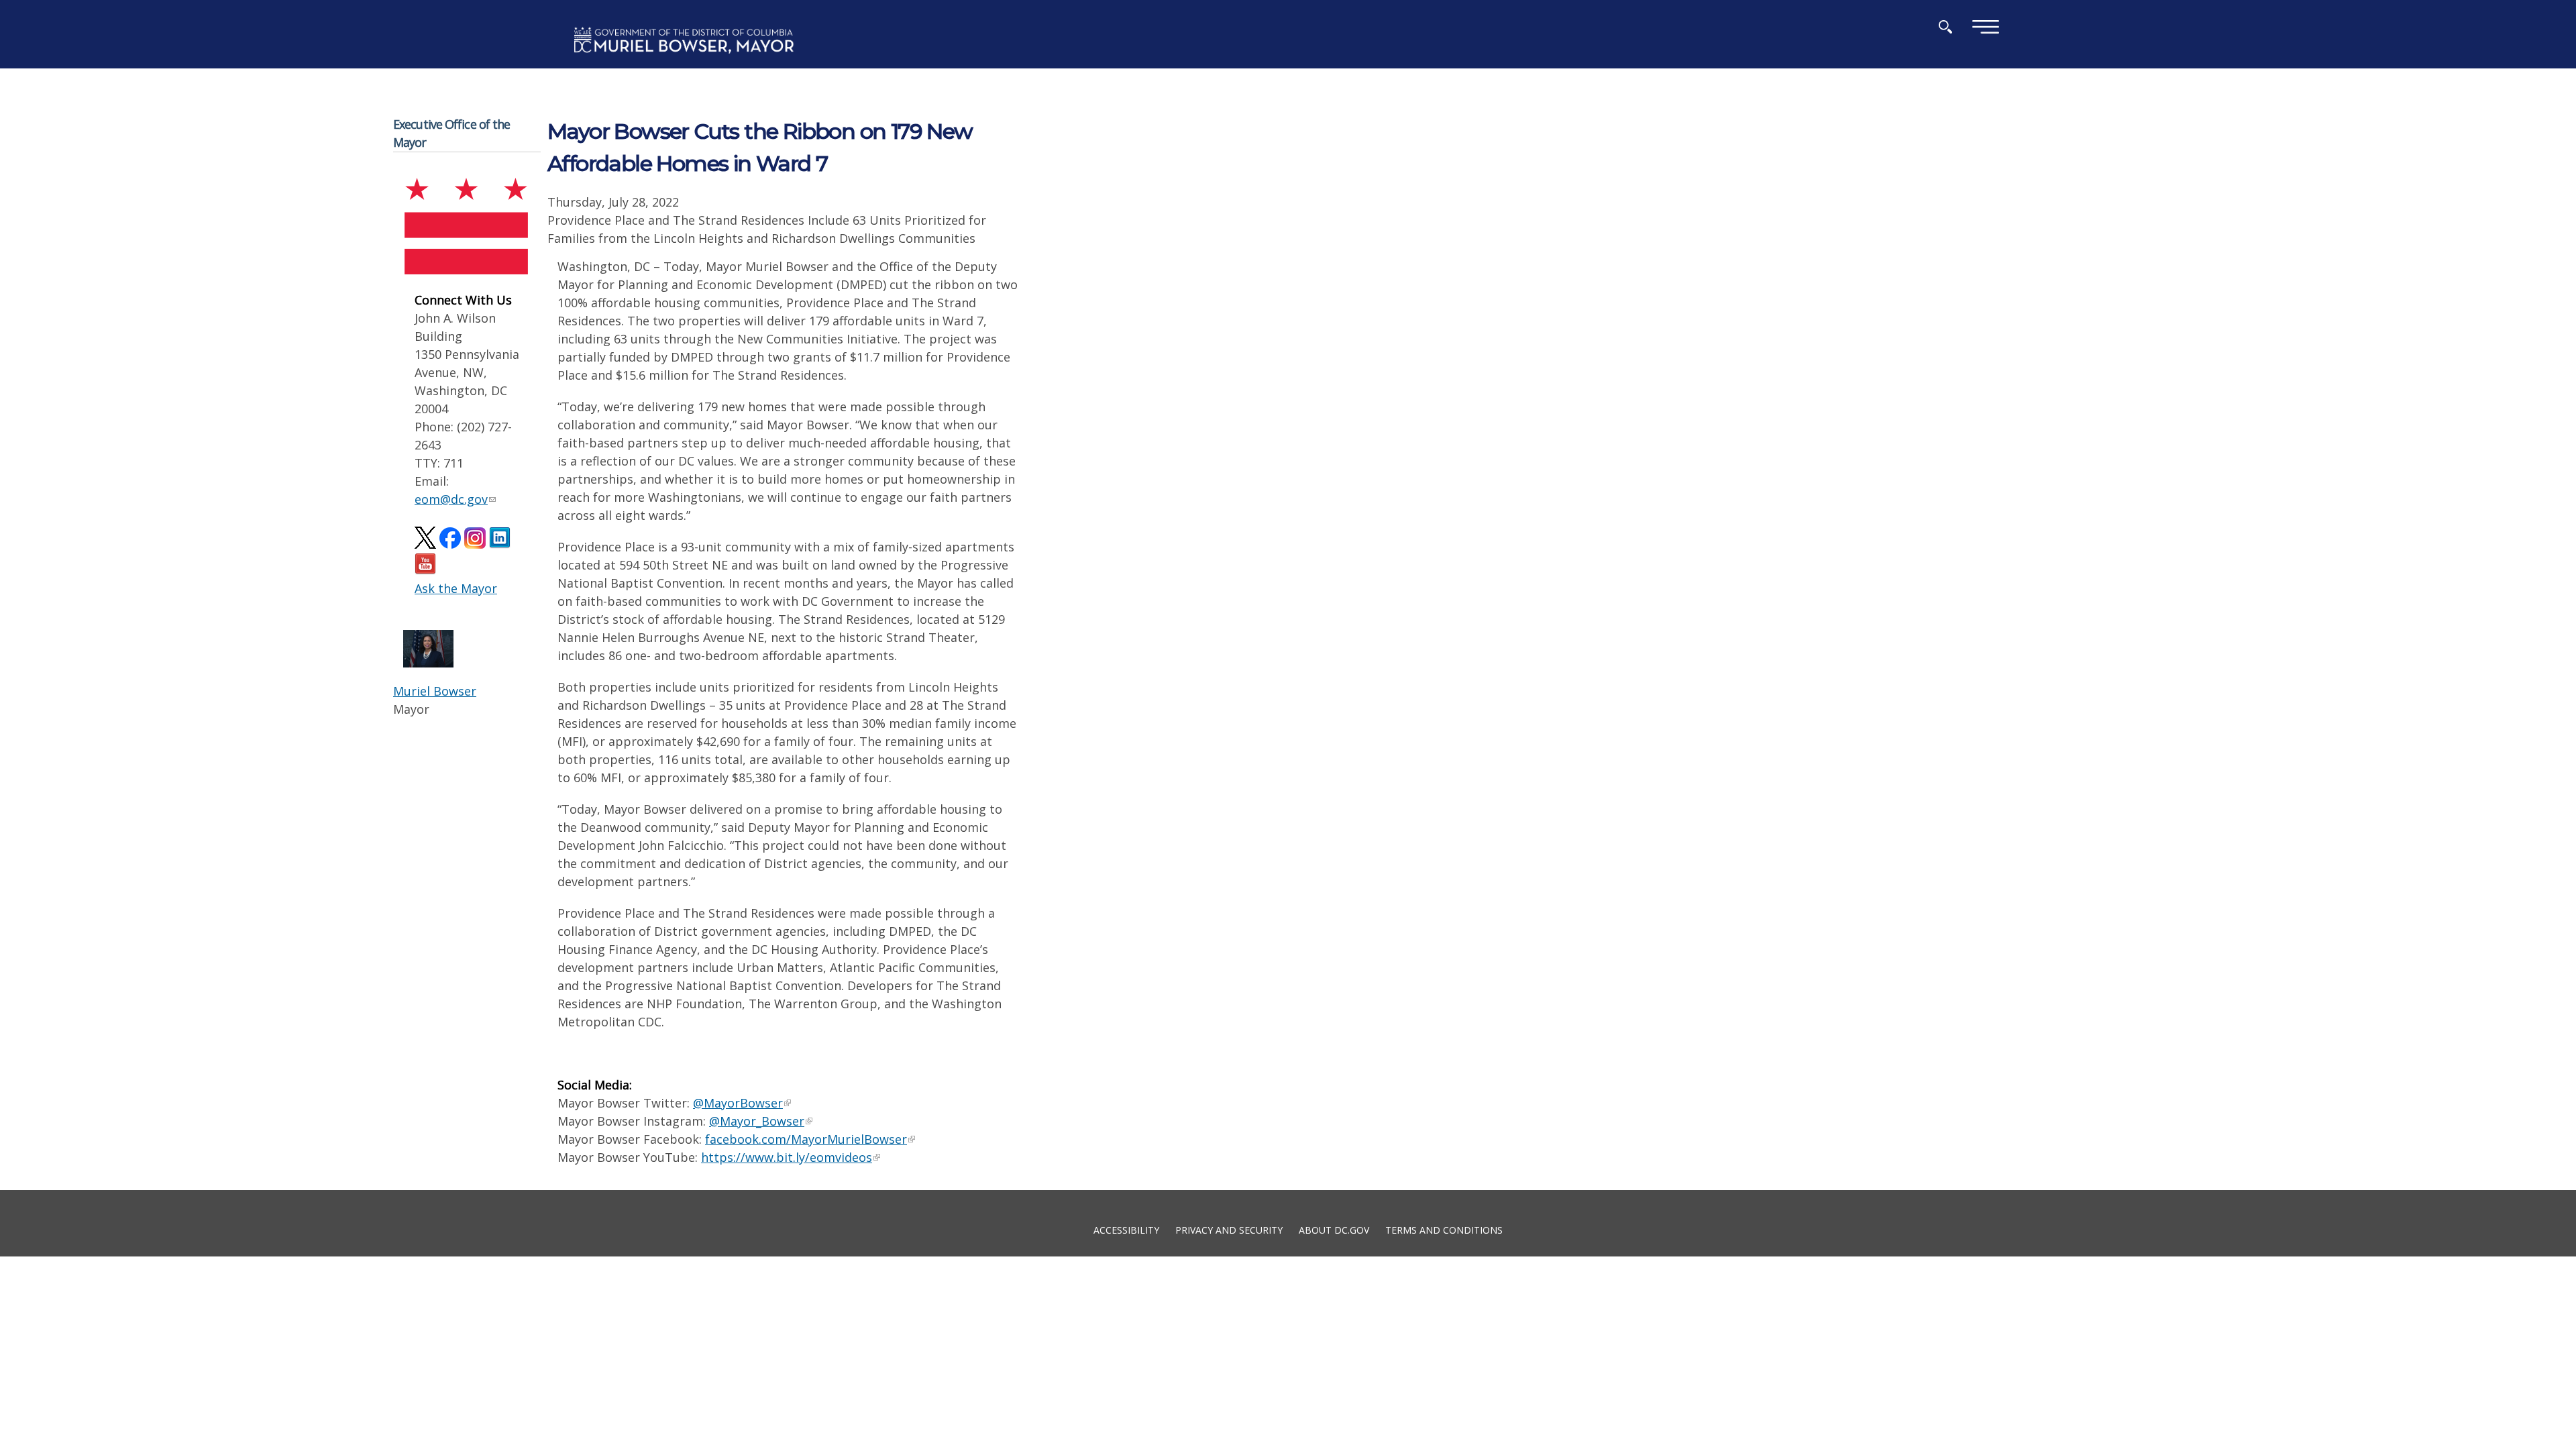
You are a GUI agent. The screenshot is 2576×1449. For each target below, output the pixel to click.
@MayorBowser (738, 1103)
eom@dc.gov (451, 499)
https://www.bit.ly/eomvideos (787, 1157)
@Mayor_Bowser (757, 1121)
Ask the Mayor (456, 588)
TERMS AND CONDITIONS (1444, 1229)
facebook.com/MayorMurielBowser (806, 1139)
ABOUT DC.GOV (1334, 1229)
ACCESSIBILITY (1126, 1229)
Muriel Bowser (435, 691)
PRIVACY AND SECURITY (1229, 1229)
